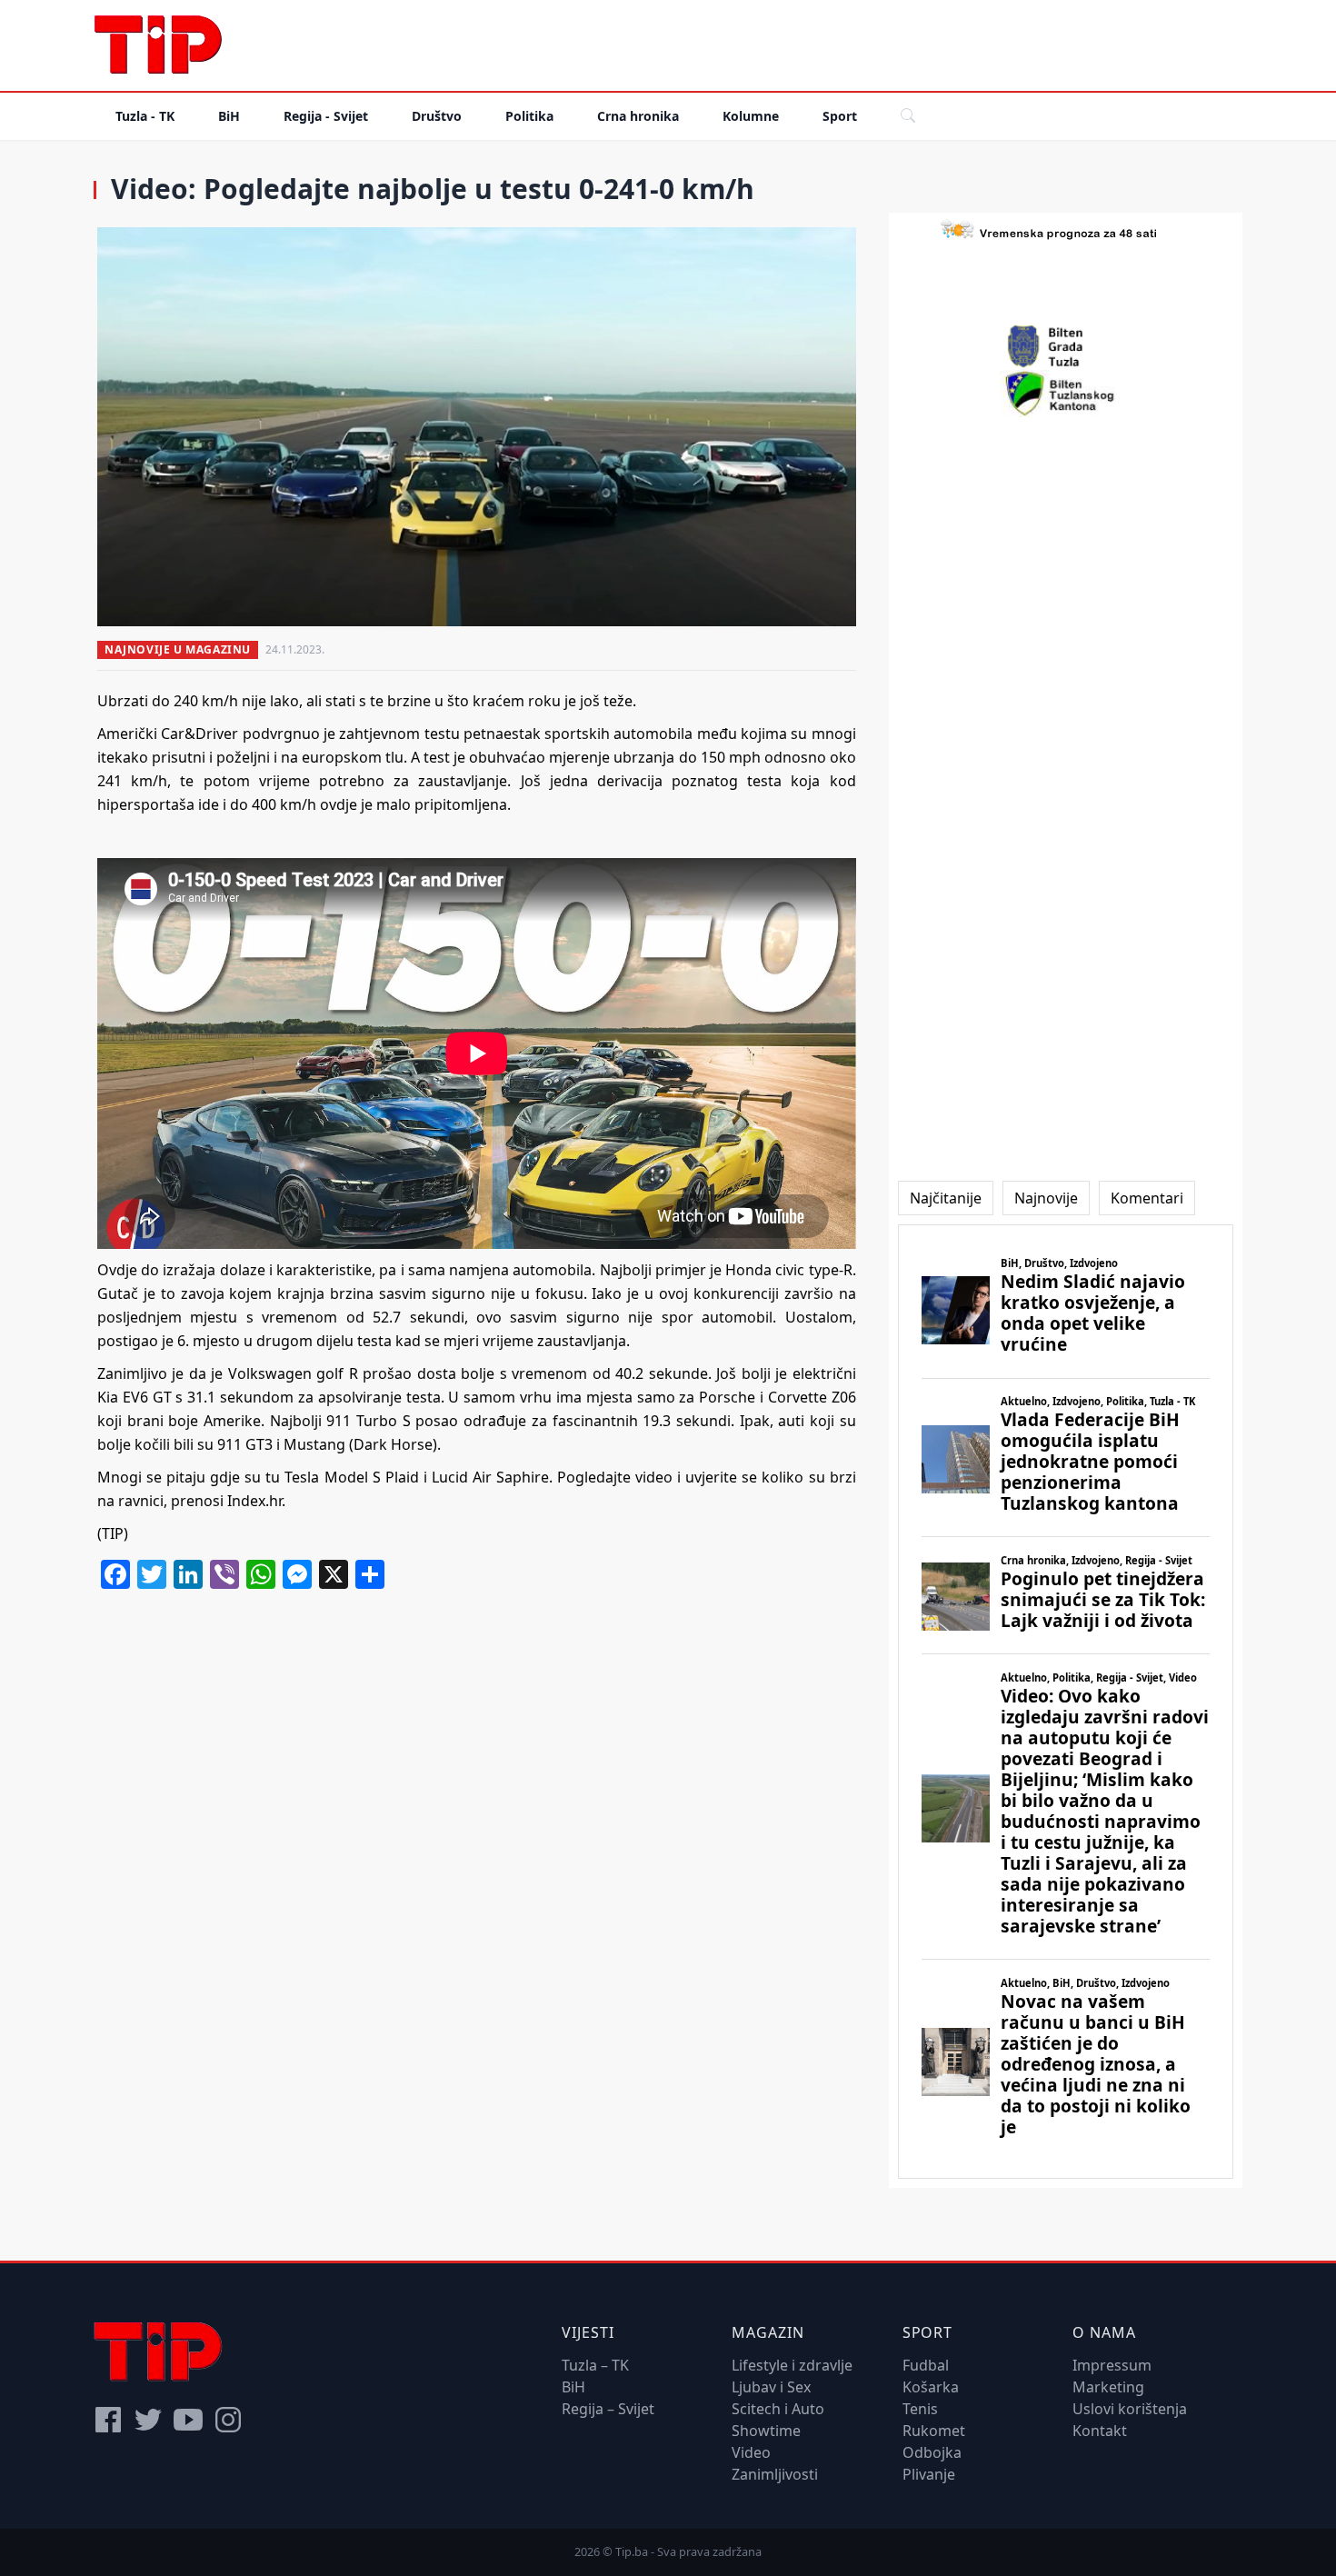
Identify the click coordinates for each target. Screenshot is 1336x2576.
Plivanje (929, 2474)
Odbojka (932, 2452)
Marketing (1108, 2387)
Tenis (920, 2409)
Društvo (437, 116)
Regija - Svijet (326, 116)
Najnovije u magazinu (178, 649)
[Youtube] (188, 2420)
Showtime (766, 2431)
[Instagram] (228, 2420)
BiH (229, 116)
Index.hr (254, 1501)
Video (751, 2452)
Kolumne (751, 116)
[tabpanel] (1066, 1702)
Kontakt (1100, 2431)
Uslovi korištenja (1130, 2409)
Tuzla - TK (145, 116)
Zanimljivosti (775, 2474)
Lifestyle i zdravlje (792, 2365)
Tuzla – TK (595, 2365)
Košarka (931, 2387)
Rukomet (934, 2431)
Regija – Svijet (608, 2409)
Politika (529, 116)
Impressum (1112, 2365)
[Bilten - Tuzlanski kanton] (1066, 394)
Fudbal (926, 2365)
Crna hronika (638, 116)
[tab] (946, 1198)
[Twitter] (148, 2420)
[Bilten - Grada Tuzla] (1065, 346)
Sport (840, 116)
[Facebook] (108, 2420)
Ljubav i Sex (771, 2387)
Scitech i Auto (778, 2409)
